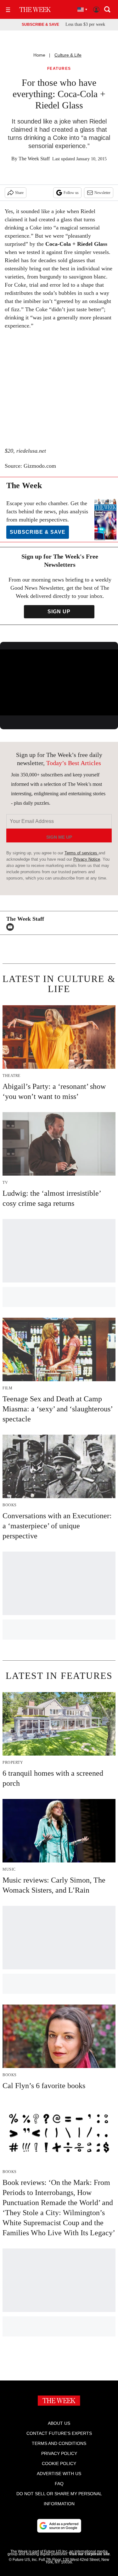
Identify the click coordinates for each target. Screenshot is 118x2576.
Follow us (71, 193)
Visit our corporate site (89, 2554)
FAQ (59, 2484)
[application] (59, 683)
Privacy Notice (87, 859)
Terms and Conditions (59, 2443)
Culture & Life (68, 55)
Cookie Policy (59, 2463)
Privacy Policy (59, 2453)
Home (39, 55)
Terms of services (81, 853)
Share (19, 193)
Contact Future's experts (59, 2433)
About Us (59, 2423)
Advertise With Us (59, 2474)
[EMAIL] (12, 927)
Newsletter (102, 193)
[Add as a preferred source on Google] (59, 2526)
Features (59, 69)
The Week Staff (34, 159)
